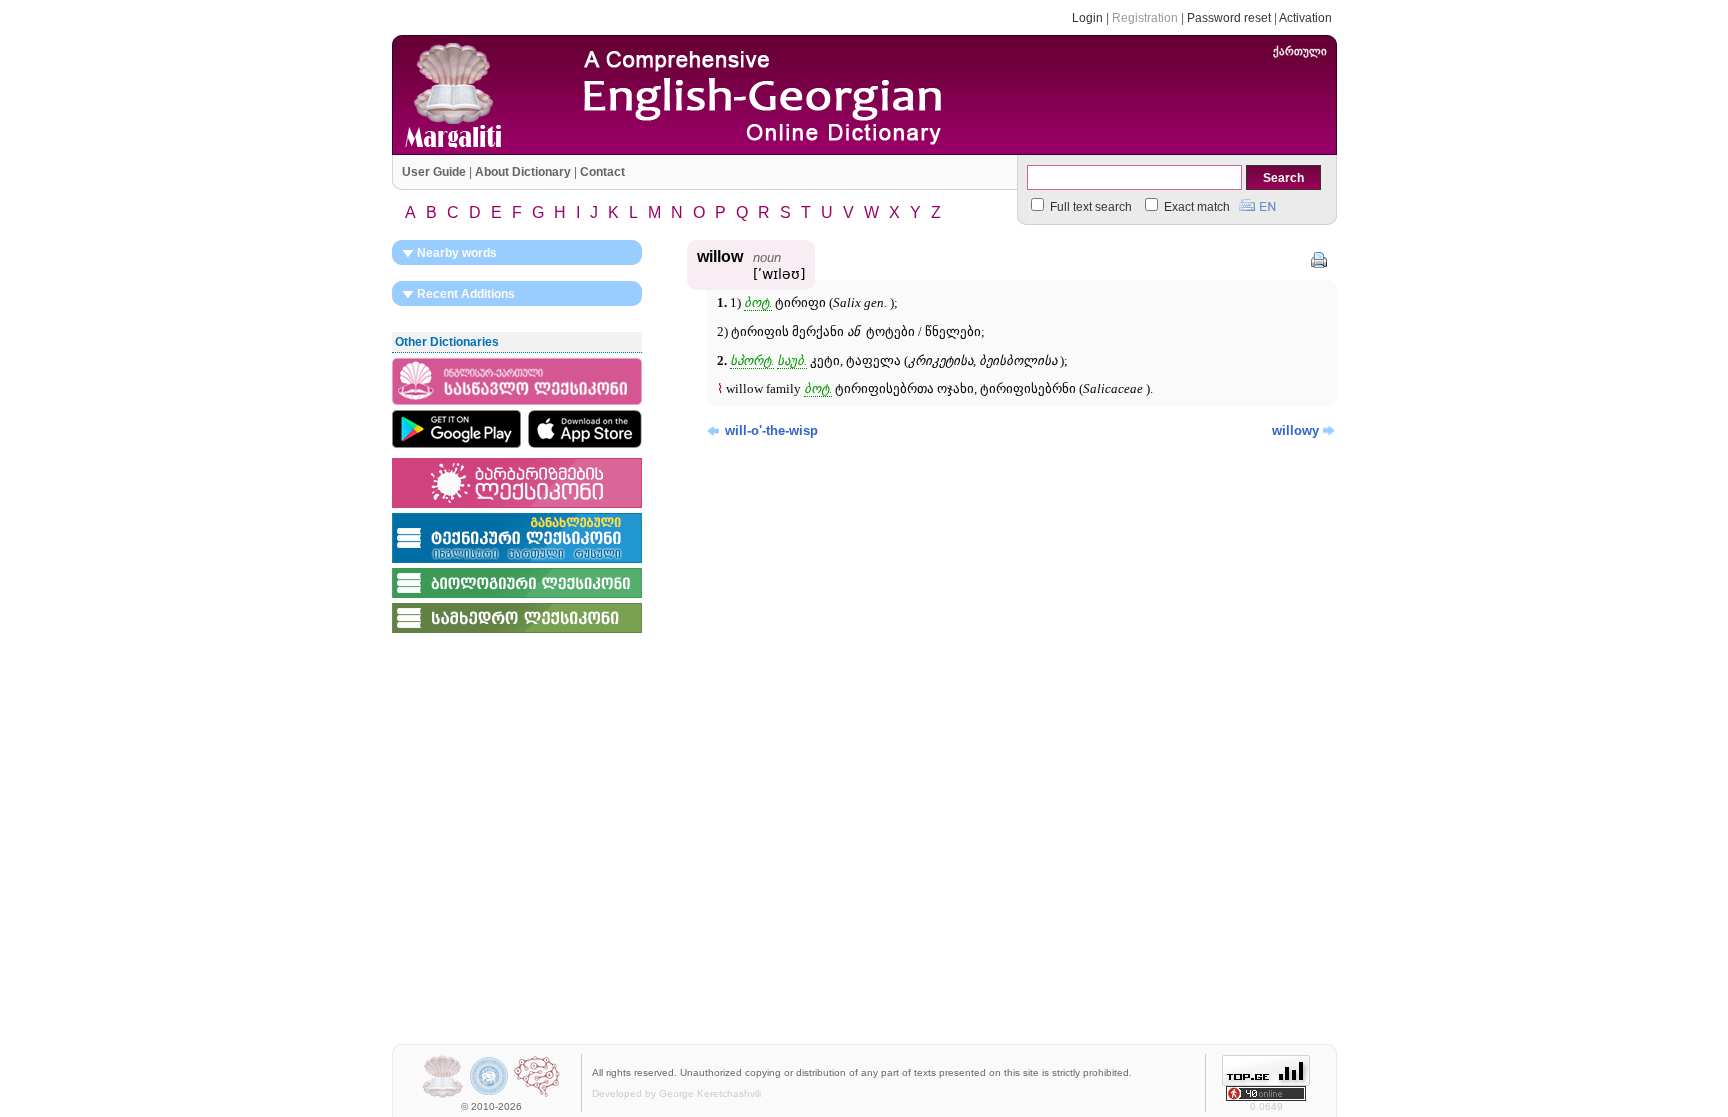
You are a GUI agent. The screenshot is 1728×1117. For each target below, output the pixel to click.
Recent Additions (464, 294)
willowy (1295, 430)
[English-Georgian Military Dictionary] (517, 634)
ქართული (1300, 51)
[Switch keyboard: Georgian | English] (1257, 203)
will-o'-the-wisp (771, 430)
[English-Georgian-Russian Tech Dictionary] (517, 564)
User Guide (434, 172)
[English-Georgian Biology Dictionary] (517, 599)
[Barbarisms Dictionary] (517, 509)
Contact (602, 172)
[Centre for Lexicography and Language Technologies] (537, 1095)
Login (1087, 18)
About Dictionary (523, 172)
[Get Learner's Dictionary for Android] (456, 429)
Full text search (1089, 207)
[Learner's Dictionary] (517, 406)
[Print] (1319, 260)
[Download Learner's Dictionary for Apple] (585, 429)
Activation (1305, 18)
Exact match (1195, 207)
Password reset (1229, 18)
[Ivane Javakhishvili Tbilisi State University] (489, 1095)
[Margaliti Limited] (442, 1095)
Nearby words (455, 253)
